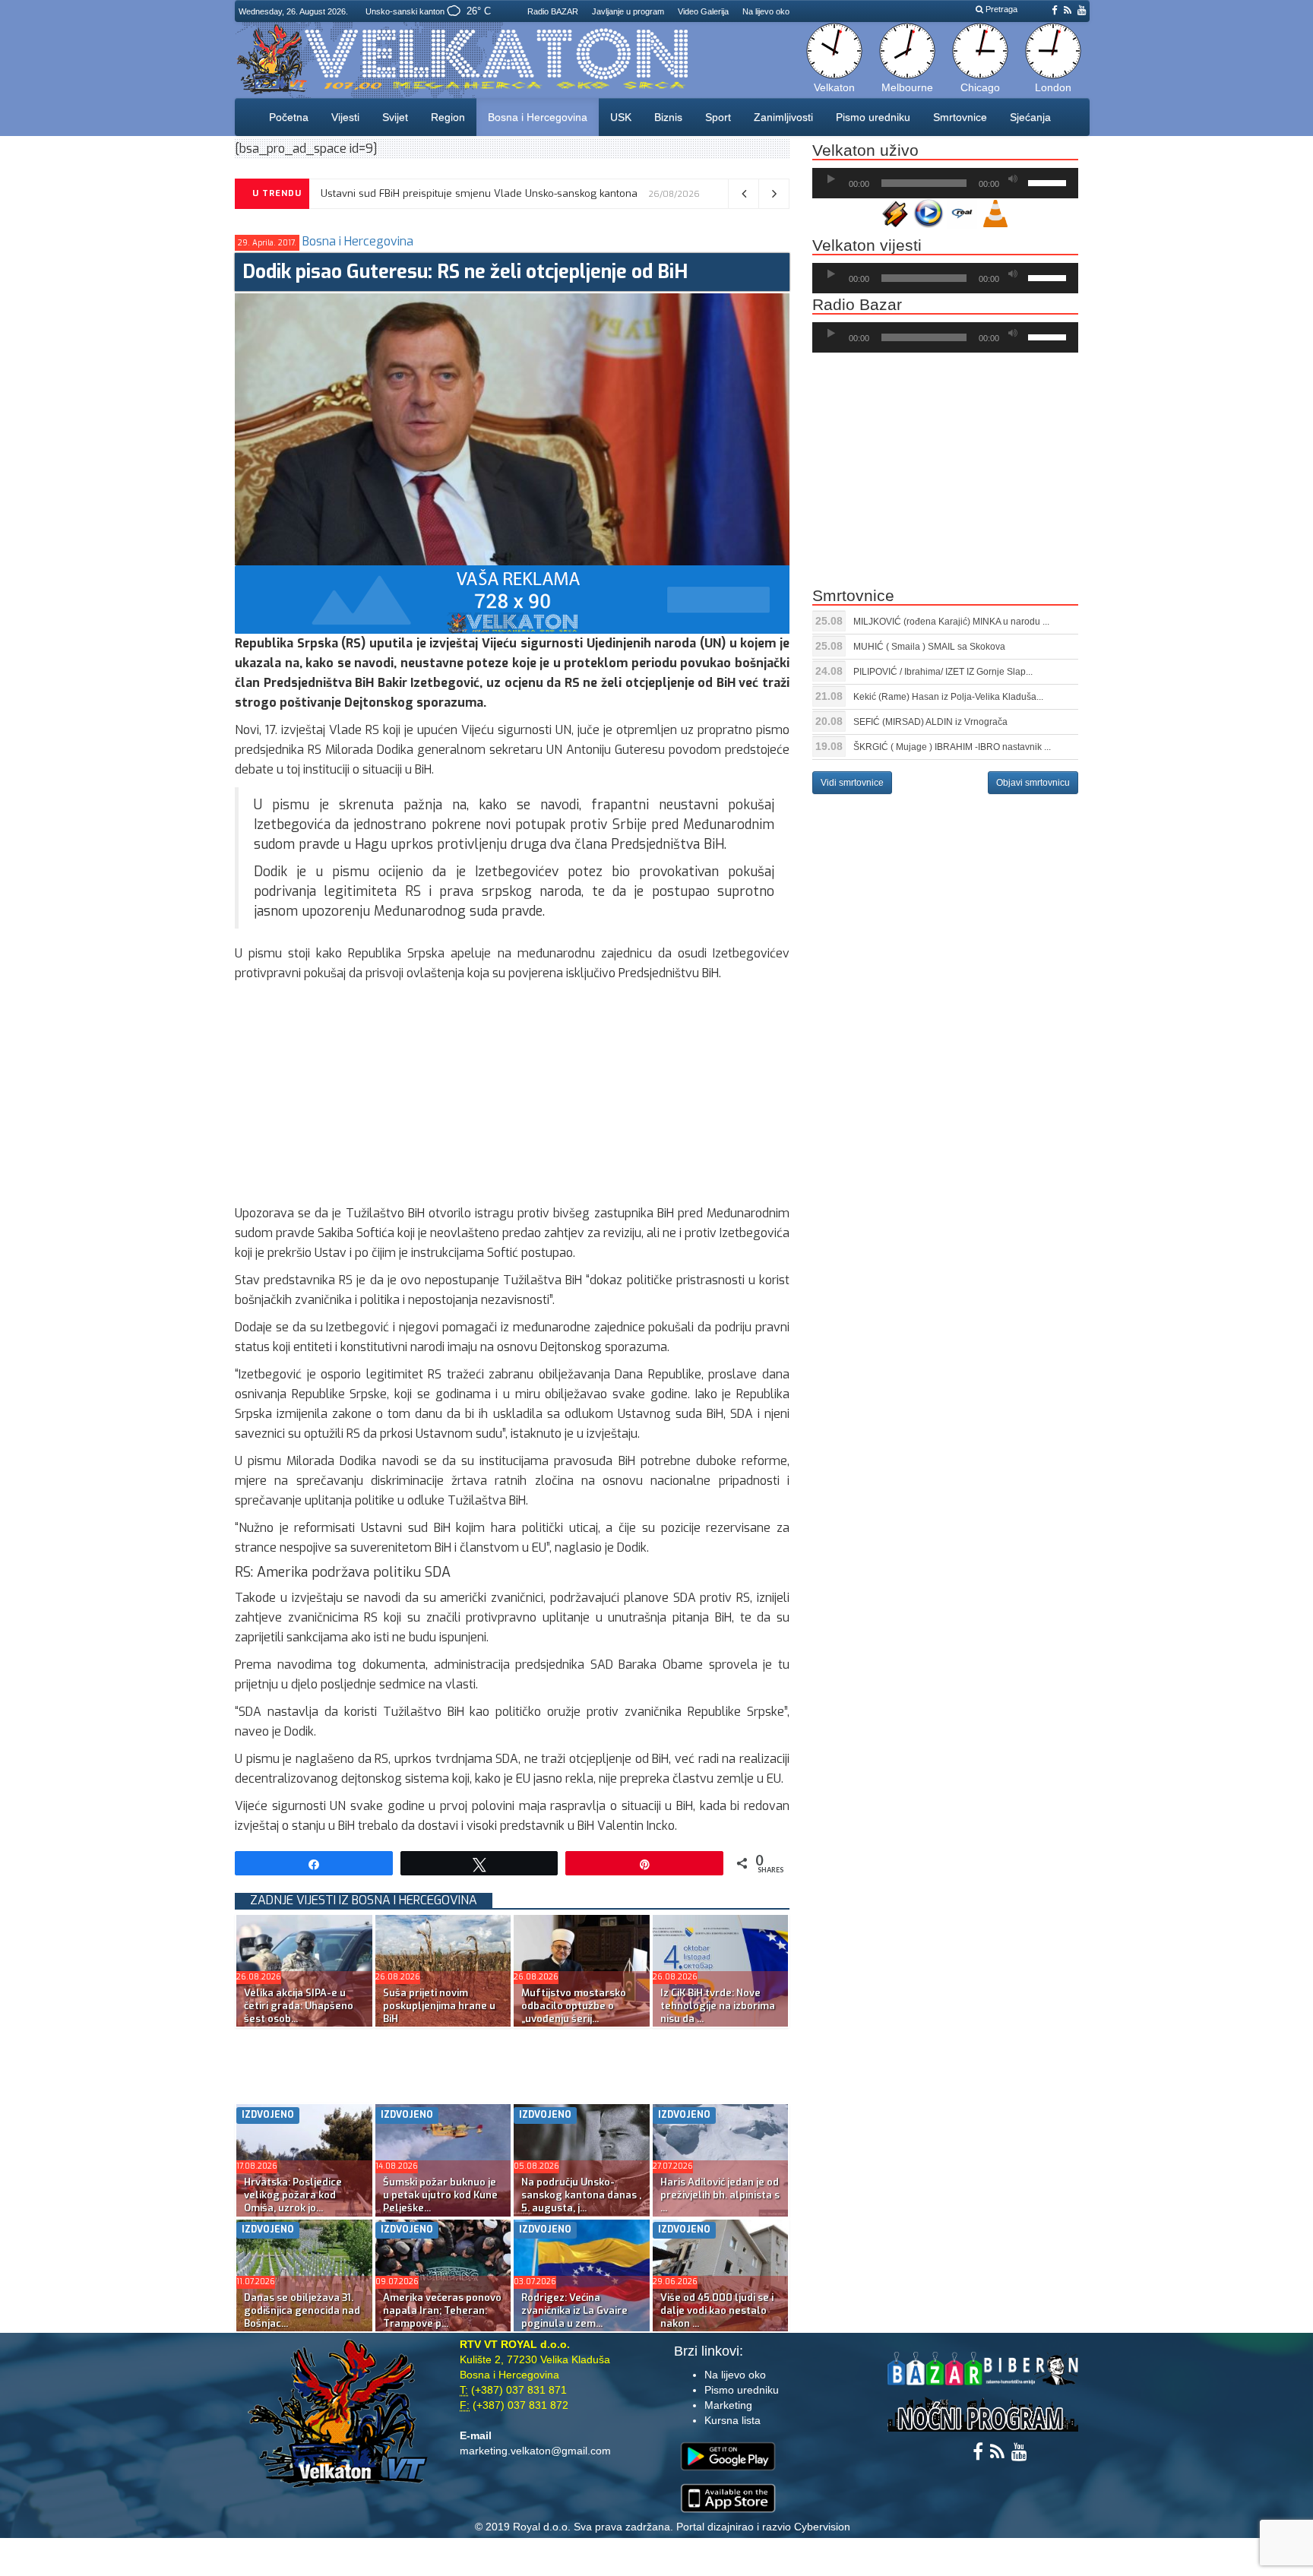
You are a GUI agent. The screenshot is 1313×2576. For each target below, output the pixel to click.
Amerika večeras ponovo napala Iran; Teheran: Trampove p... (442, 2310)
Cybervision (822, 2527)
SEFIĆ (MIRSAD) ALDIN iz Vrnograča (930, 722)
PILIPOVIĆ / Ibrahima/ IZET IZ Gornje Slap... (943, 672)
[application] (945, 183)
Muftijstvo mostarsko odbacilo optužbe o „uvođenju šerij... (574, 2006)
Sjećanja (1030, 117)
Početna (289, 117)
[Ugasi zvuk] (1013, 179)
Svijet (395, 117)
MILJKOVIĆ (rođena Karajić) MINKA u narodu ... (951, 622)
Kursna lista (732, 2420)
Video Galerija (703, 11)
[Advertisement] (512, 1097)
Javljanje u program (628, 11)
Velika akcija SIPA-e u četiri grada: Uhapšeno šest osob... (299, 2006)
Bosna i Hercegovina (538, 117)
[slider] (1049, 182)
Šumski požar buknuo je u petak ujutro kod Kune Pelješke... (440, 2195)
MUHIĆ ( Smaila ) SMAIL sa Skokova (929, 647)
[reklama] (512, 598)
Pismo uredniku (873, 117)
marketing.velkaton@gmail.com (535, 2451)
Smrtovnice (960, 117)
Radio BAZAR (553, 11)
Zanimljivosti (783, 117)
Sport (718, 117)
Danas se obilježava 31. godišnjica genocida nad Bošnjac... (302, 2310)
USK (621, 117)
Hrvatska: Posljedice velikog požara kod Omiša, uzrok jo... (293, 2195)
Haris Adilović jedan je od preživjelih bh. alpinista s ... (720, 2195)
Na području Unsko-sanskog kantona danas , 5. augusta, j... (581, 2195)
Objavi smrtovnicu (1033, 783)
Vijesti (345, 117)
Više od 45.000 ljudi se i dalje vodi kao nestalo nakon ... (717, 2310)
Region (448, 117)
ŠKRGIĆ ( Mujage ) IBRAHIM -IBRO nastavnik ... (952, 747)
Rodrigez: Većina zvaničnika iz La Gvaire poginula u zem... (574, 2310)
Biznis (668, 117)
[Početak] (831, 179)
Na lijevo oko (766, 11)
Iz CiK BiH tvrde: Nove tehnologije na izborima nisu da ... (718, 2006)
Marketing (728, 2405)
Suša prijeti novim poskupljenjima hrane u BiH (426, 193)
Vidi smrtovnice (852, 783)
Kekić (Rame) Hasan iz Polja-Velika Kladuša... (948, 697)
